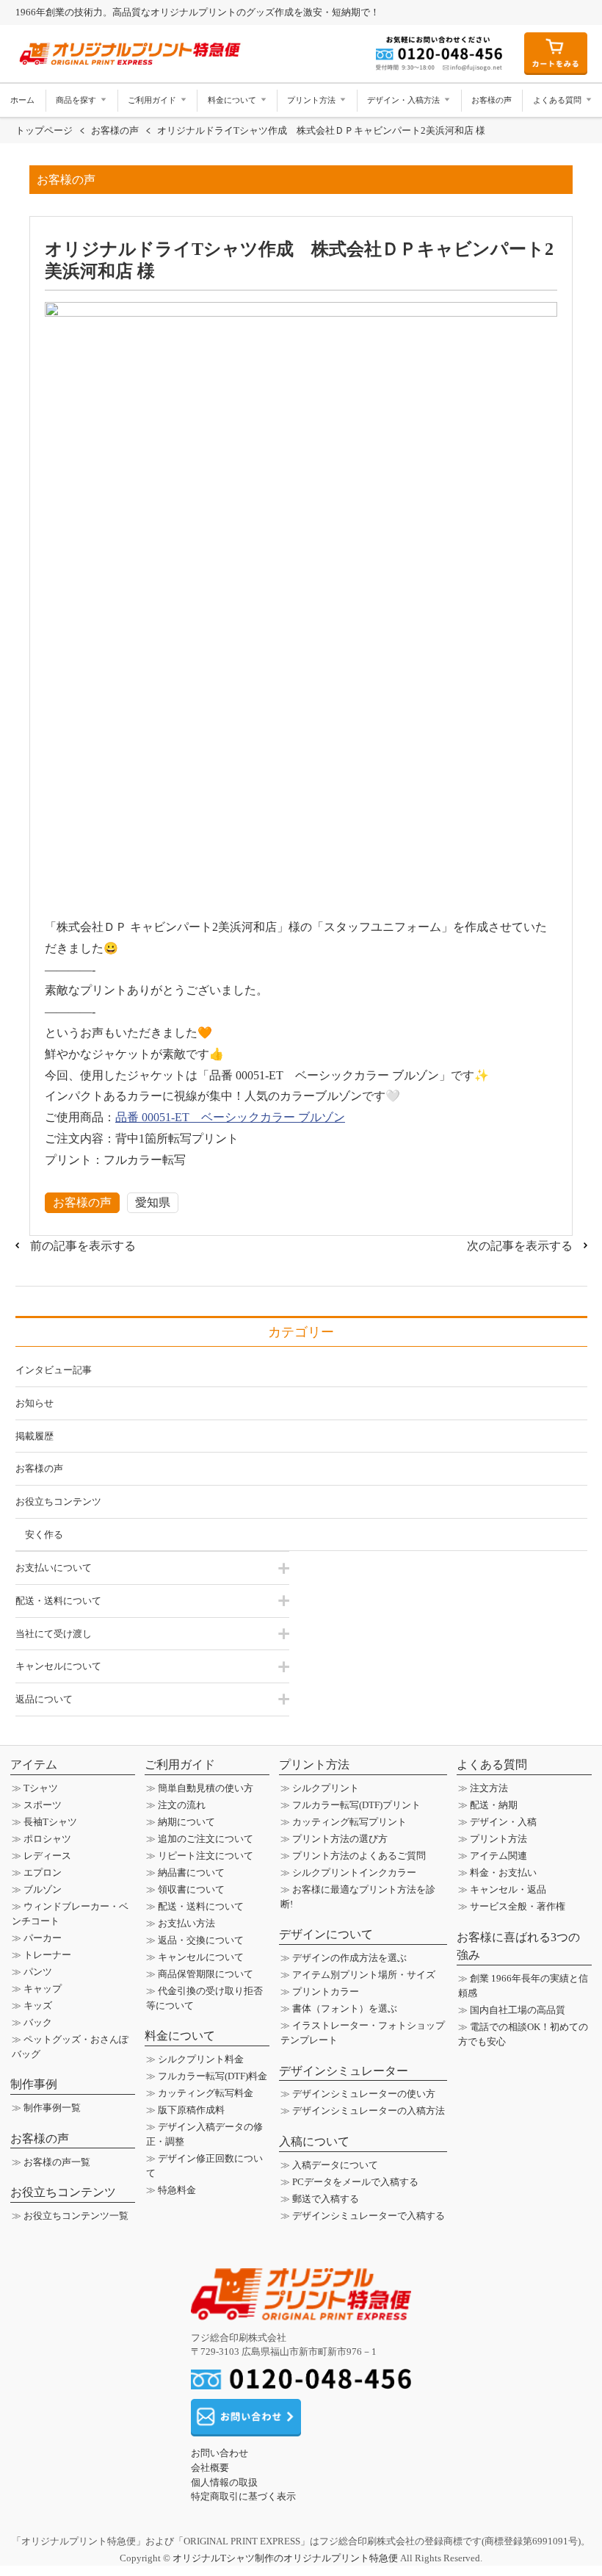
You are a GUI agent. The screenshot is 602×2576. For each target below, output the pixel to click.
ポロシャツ (47, 1839)
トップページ (44, 130)
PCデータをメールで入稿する (355, 2182)
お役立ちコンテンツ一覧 (76, 2216)
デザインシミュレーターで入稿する (369, 2216)
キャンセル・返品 (508, 1889)
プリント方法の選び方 (340, 1839)
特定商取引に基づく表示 (243, 2496)
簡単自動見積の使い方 (206, 1788)
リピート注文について (206, 1856)
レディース (47, 1856)
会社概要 (210, 2468)
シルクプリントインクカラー (354, 1872)
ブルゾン (43, 1889)
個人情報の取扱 (224, 2482)
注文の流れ (182, 1805)
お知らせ (35, 1403)
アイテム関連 (498, 1856)
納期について (186, 1822)
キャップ (43, 1989)
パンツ (38, 1972)
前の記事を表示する (83, 1246)
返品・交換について (201, 1940)
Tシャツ (41, 1788)
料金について (233, 100)
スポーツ (43, 1805)
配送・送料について (201, 1906)
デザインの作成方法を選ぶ (349, 1958)
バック (38, 2022)
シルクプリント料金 (201, 2059)
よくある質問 (558, 100)
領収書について (191, 1889)
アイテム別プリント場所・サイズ (364, 1975)
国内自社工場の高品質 (518, 2010)
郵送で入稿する (326, 2199)
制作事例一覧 (52, 2108)
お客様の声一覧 (57, 2162)
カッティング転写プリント (349, 1822)
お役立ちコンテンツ (58, 1501)
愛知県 (153, 1202)
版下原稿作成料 (191, 2110)
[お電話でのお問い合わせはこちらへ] (301, 2382)
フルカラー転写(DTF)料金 (213, 2076)
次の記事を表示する (520, 1246)
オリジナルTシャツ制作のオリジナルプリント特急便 (285, 2558)
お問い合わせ (220, 2453)
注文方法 (489, 1788)
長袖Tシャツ (50, 1822)
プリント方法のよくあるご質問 (359, 1856)
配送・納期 (494, 1805)
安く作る (44, 1535)
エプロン (43, 1872)
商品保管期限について (206, 1974)
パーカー (43, 1938)
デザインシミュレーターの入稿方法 (369, 2111)
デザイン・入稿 (503, 1822)
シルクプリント (326, 1788)
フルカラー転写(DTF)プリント (356, 1805)
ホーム (22, 100)
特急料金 (177, 2190)
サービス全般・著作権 (518, 1906)
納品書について (191, 1872)
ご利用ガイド (153, 100)
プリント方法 (312, 100)
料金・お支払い (503, 1872)
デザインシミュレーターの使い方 (364, 2094)
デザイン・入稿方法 (405, 100)
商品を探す (77, 100)
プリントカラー (326, 1992)
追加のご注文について (206, 1839)
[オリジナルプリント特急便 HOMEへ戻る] (301, 2313)
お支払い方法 (186, 1923)
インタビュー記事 (54, 1370)
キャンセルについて (201, 1957)
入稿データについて (335, 2165)
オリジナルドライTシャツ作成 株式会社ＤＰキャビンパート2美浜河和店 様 (321, 130)
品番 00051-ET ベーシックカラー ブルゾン (230, 1117)
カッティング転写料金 (206, 2093)
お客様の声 (492, 100)
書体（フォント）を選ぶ (345, 2008)
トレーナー (47, 1955)
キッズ (38, 2005)
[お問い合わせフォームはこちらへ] (246, 2429)
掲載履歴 (35, 1436)
